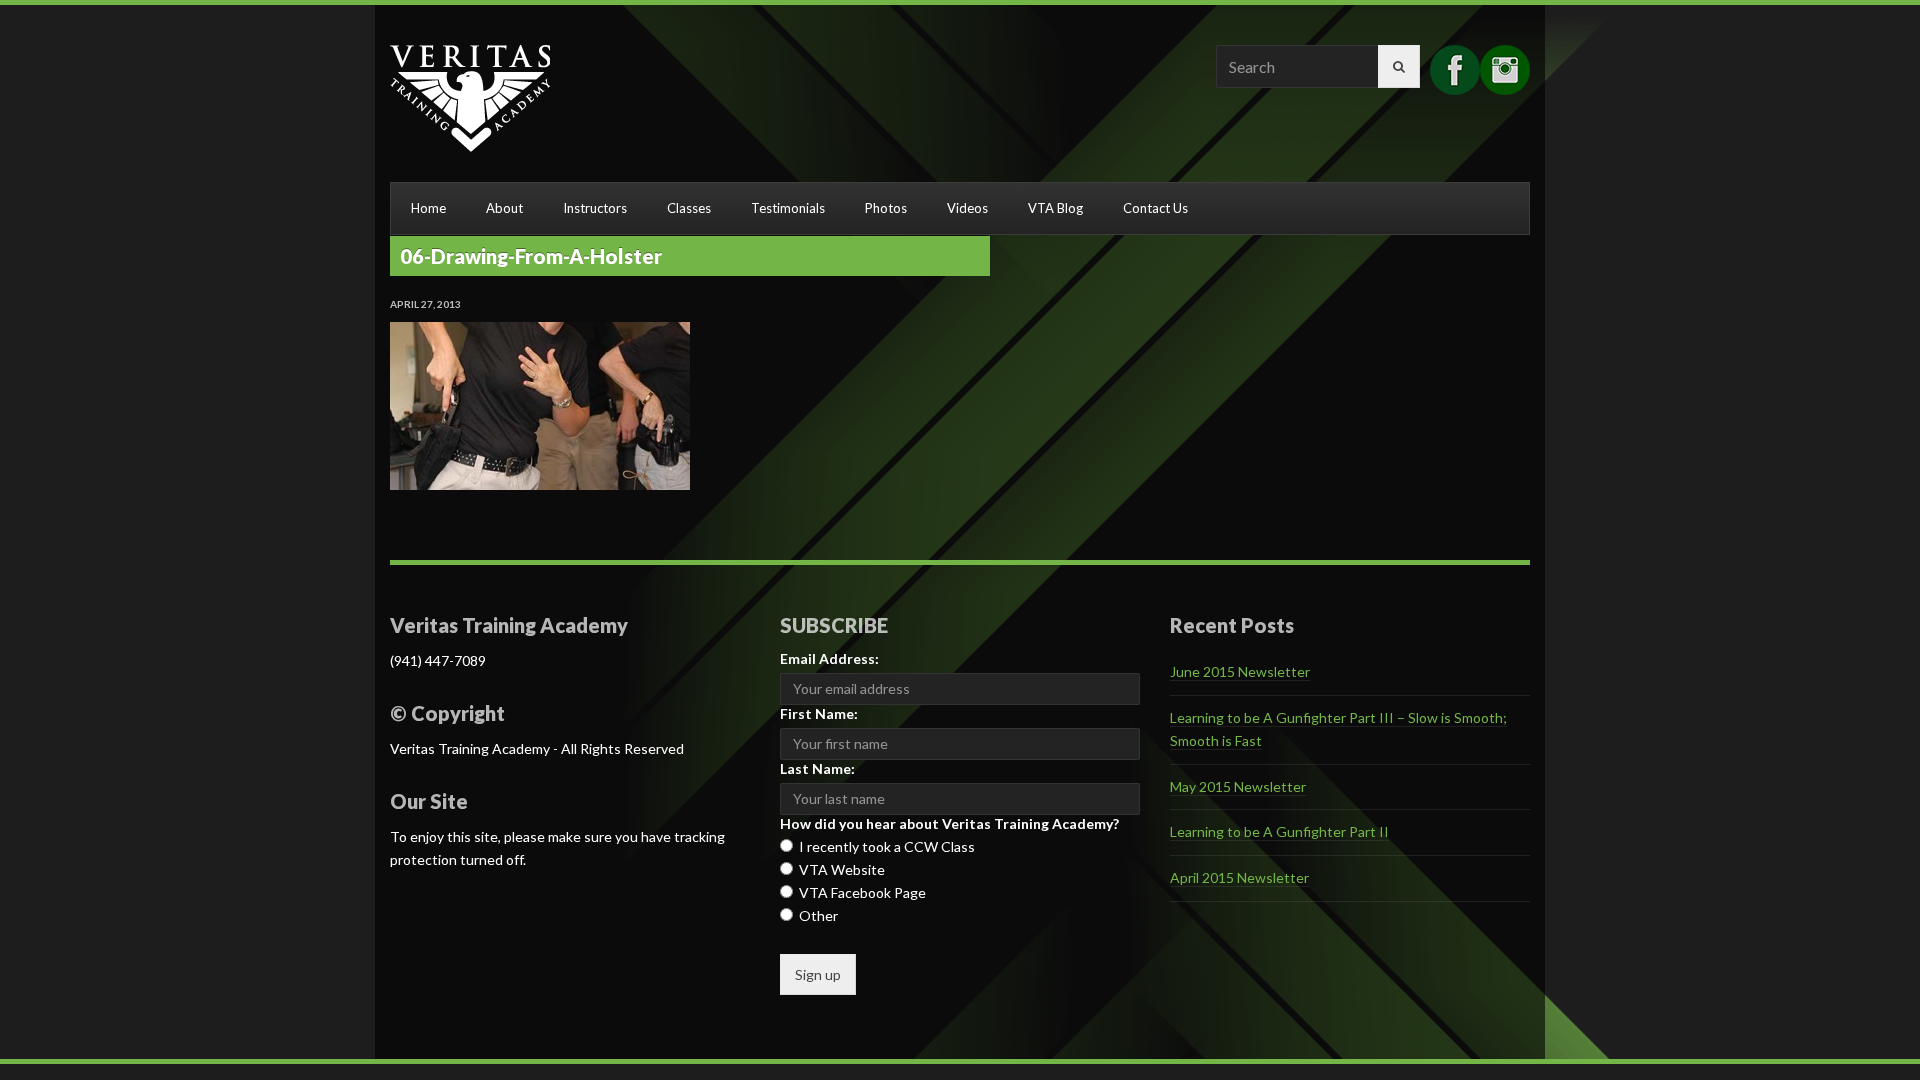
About (504, 208)
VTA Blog (1055, 208)
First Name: (819, 713)
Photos (886, 208)
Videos (967, 208)
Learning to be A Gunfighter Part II (1279, 831)
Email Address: (829, 658)
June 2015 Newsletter (1240, 671)
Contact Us (1155, 208)
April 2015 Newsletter (1239, 877)
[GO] (1399, 66)
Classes (689, 208)
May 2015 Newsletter (1238, 786)
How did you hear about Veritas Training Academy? (949, 823)
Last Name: (817, 768)
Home (428, 208)
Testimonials (788, 208)
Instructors (595, 208)
